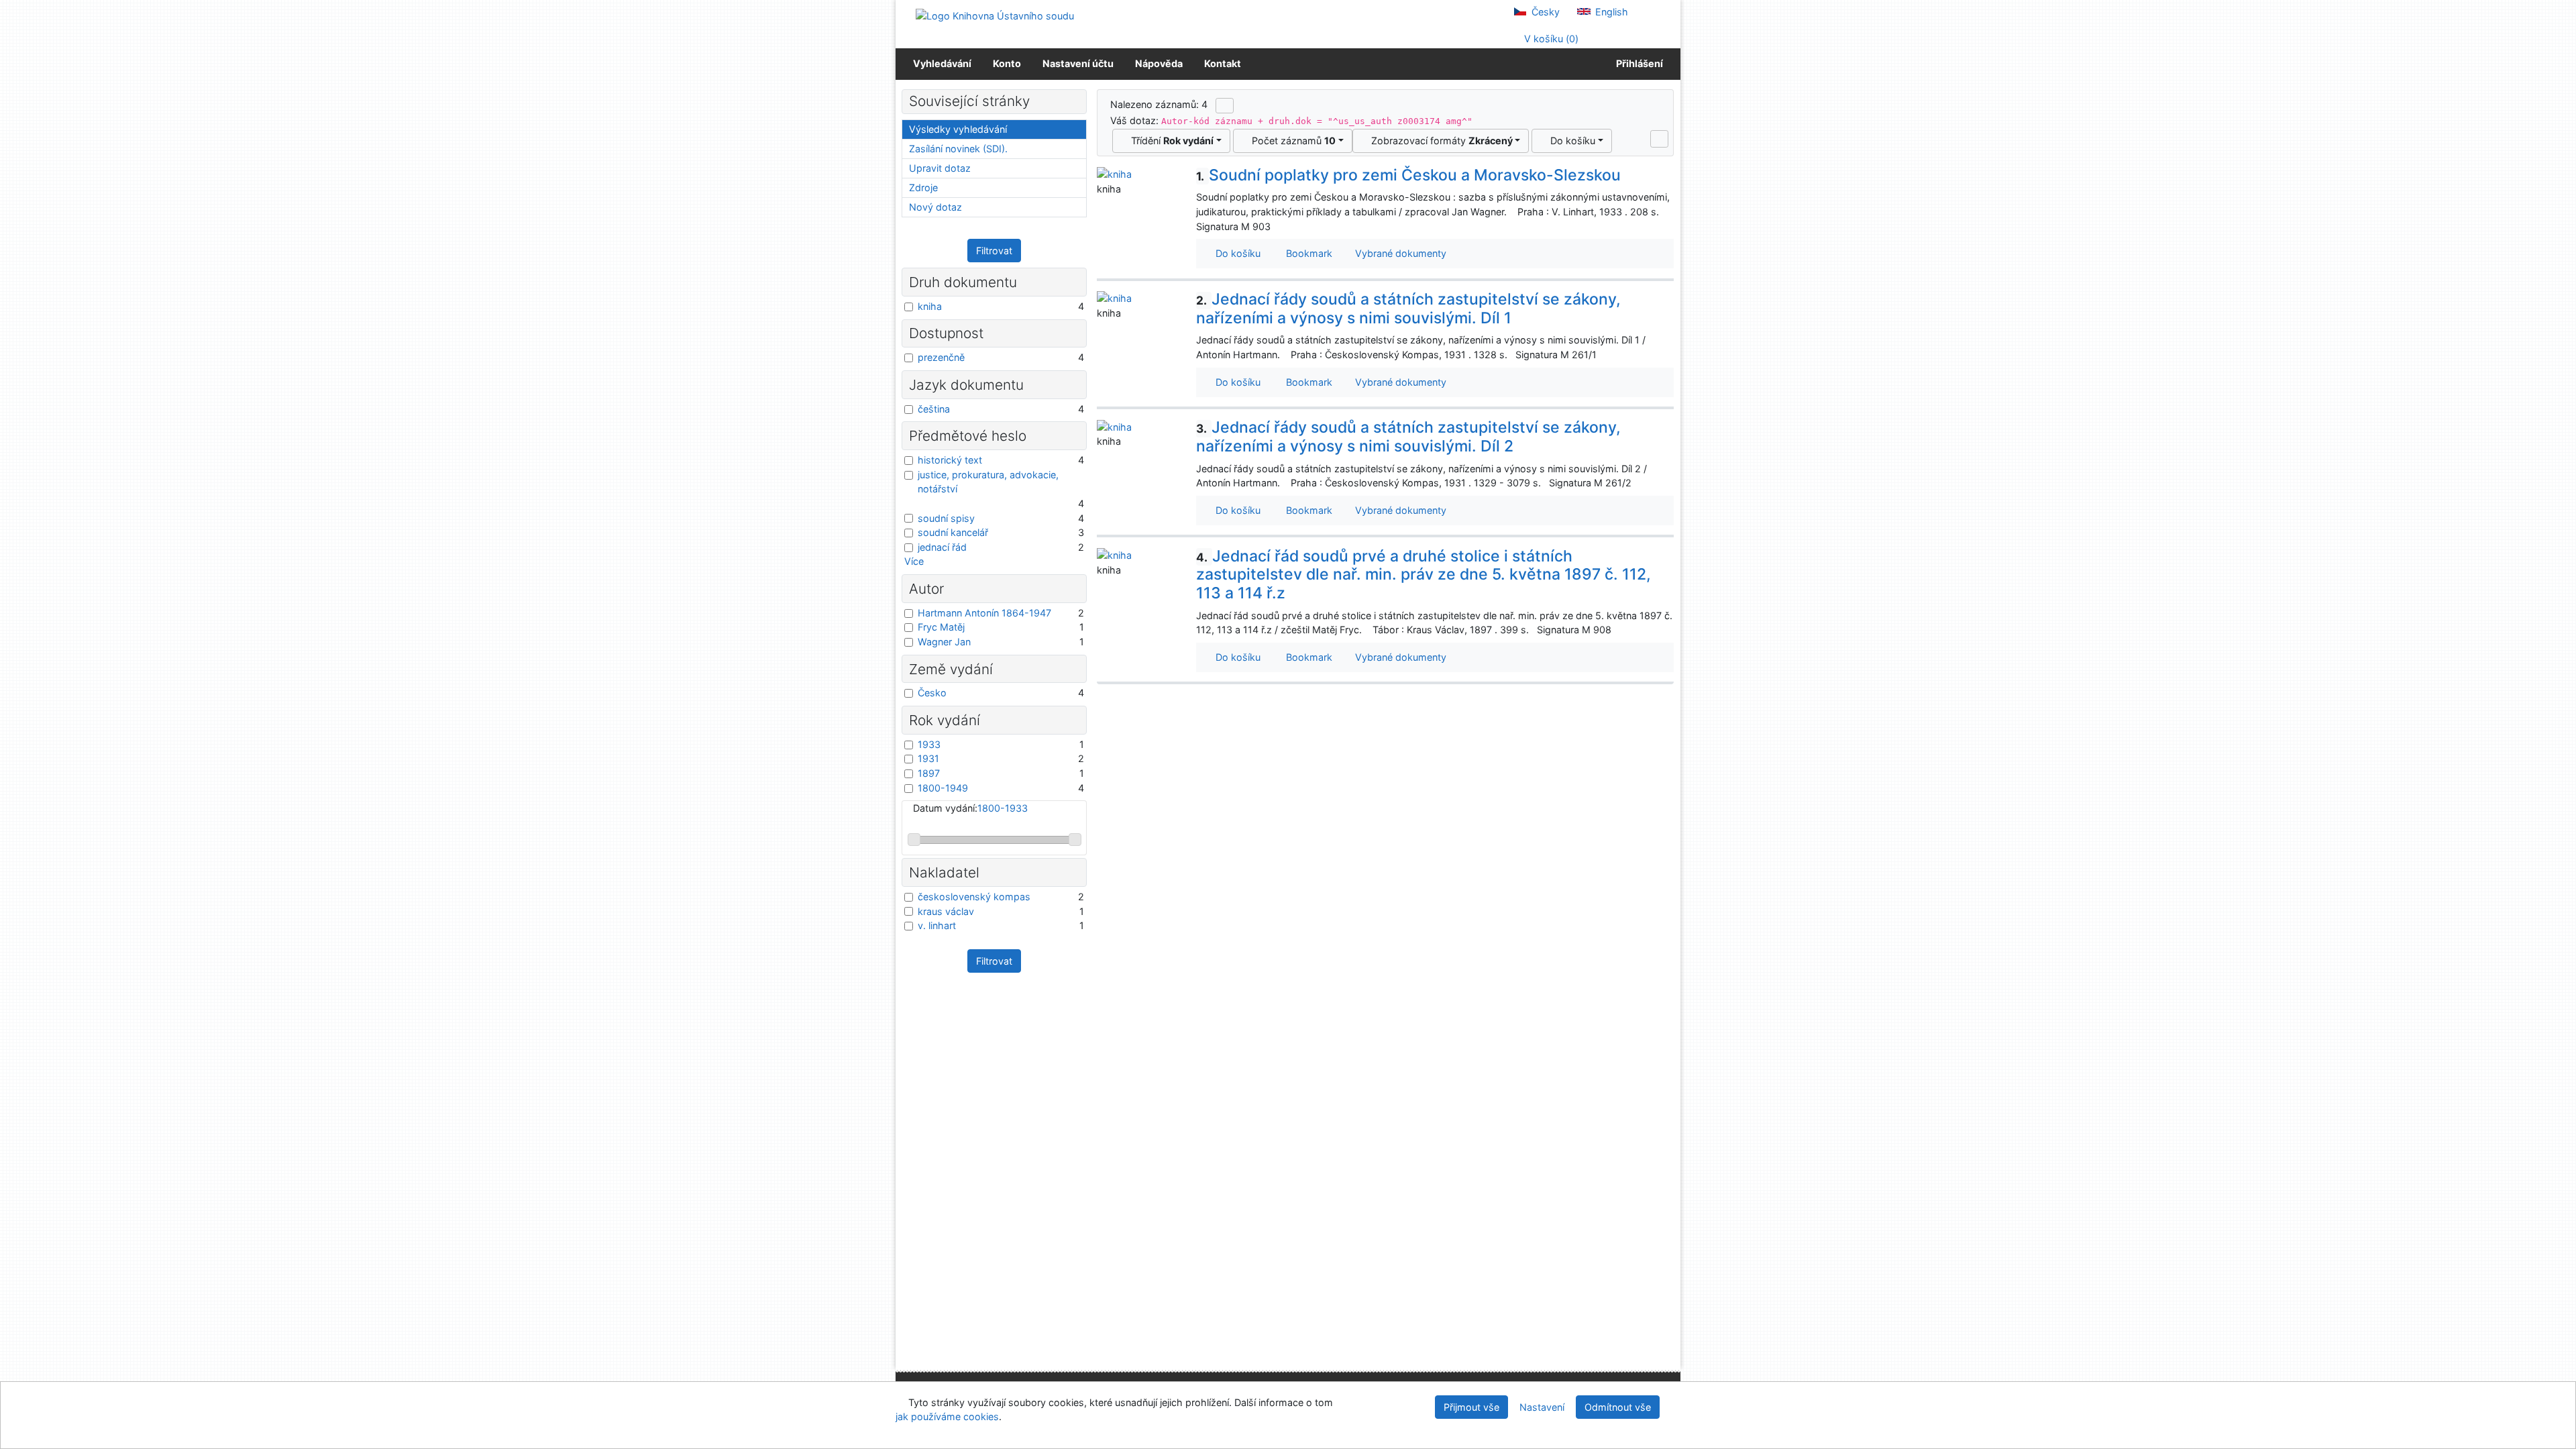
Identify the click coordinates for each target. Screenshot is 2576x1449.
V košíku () (1550, 39)
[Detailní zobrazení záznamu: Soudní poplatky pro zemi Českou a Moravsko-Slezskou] (1114, 173)
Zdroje (923, 187)
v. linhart (937, 925)
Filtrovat (994, 251)
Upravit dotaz (940, 168)
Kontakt (1223, 63)
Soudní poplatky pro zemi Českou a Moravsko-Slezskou (1408, 175)
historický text (950, 460)
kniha (930, 306)
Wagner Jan (944, 642)
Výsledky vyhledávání (958, 129)
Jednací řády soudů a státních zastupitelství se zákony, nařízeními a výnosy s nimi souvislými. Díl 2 (1408, 437)
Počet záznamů (1291, 141)
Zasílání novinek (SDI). (958, 149)
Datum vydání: (970, 808)
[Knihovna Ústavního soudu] (995, 15)
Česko (932, 693)
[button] (1659, 139)
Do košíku (1570, 141)
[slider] (914, 840)
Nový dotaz (935, 207)
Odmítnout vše (1618, 1407)
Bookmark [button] (1306, 253)
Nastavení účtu (1078, 63)
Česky (1544, 12)
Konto (1007, 63)
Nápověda (1159, 63)
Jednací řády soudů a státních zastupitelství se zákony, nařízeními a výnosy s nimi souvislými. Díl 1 (1408, 309)
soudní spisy (946, 518)
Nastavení (1542, 1407)
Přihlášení (1638, 63)
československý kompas (974, 897)
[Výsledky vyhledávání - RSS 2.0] (1225, 105)
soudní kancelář (953, 532)
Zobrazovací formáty (1439, 141)
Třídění (1170, 141)
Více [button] (914, 561)
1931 (928, 758)
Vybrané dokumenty (1399, 253)
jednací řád (942, 547)
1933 (929, 744)
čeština (934, 409)
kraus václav (946, 911)
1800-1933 (1003, 808)
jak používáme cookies (947, 1416)
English (1610, 12)
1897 (929, 773)
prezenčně (941, 357)
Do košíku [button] (1235, 253)
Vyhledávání (942, 63)
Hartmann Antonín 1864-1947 (984, 613)
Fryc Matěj (941, 627)
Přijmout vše (1471, 1407)
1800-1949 (943, 788)
